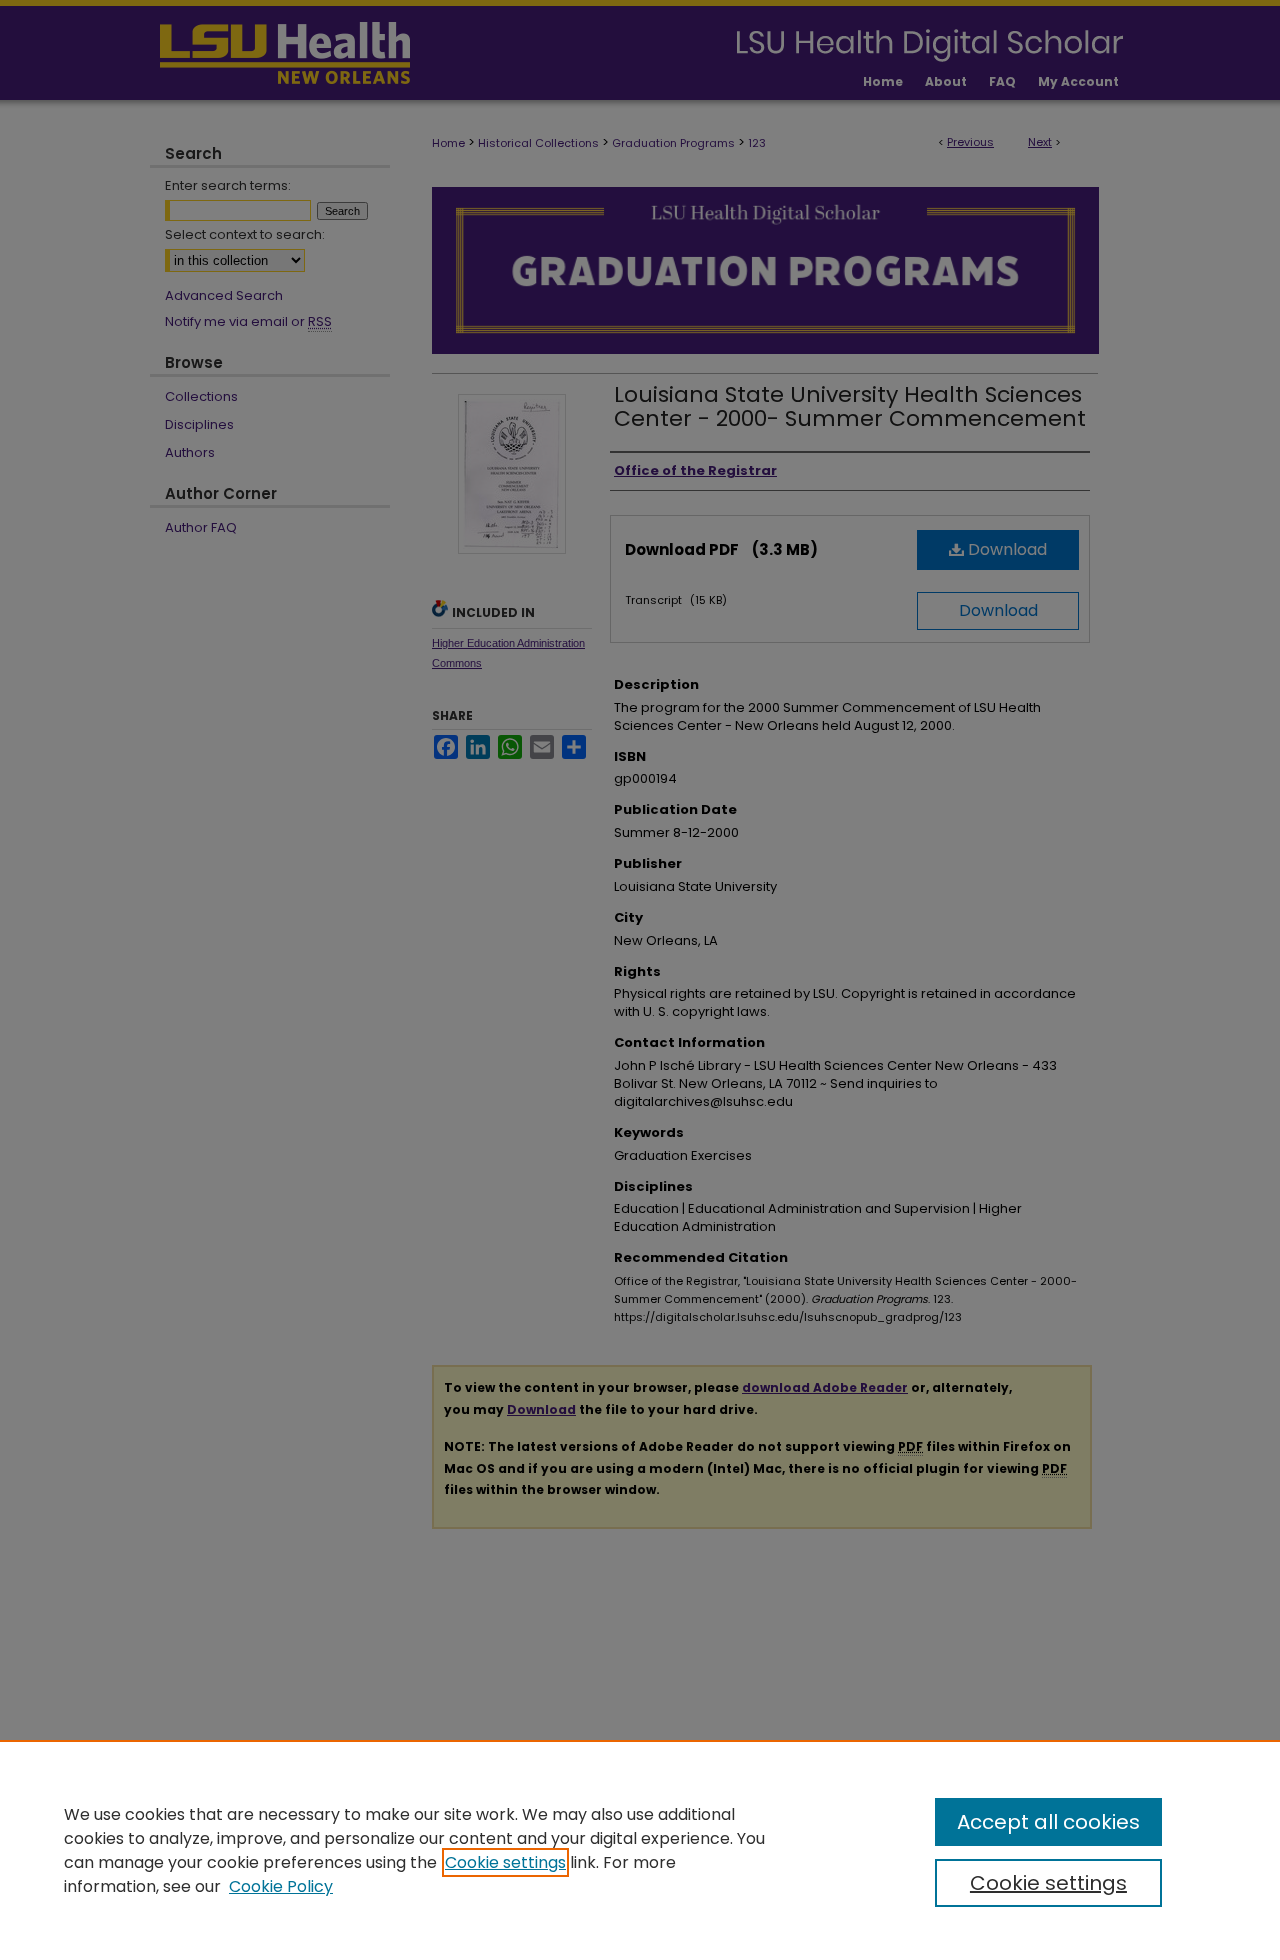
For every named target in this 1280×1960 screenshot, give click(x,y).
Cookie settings (505, 1862)
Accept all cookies (1048, 1822)
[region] (640, 1850)
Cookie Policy (281, 1886)
